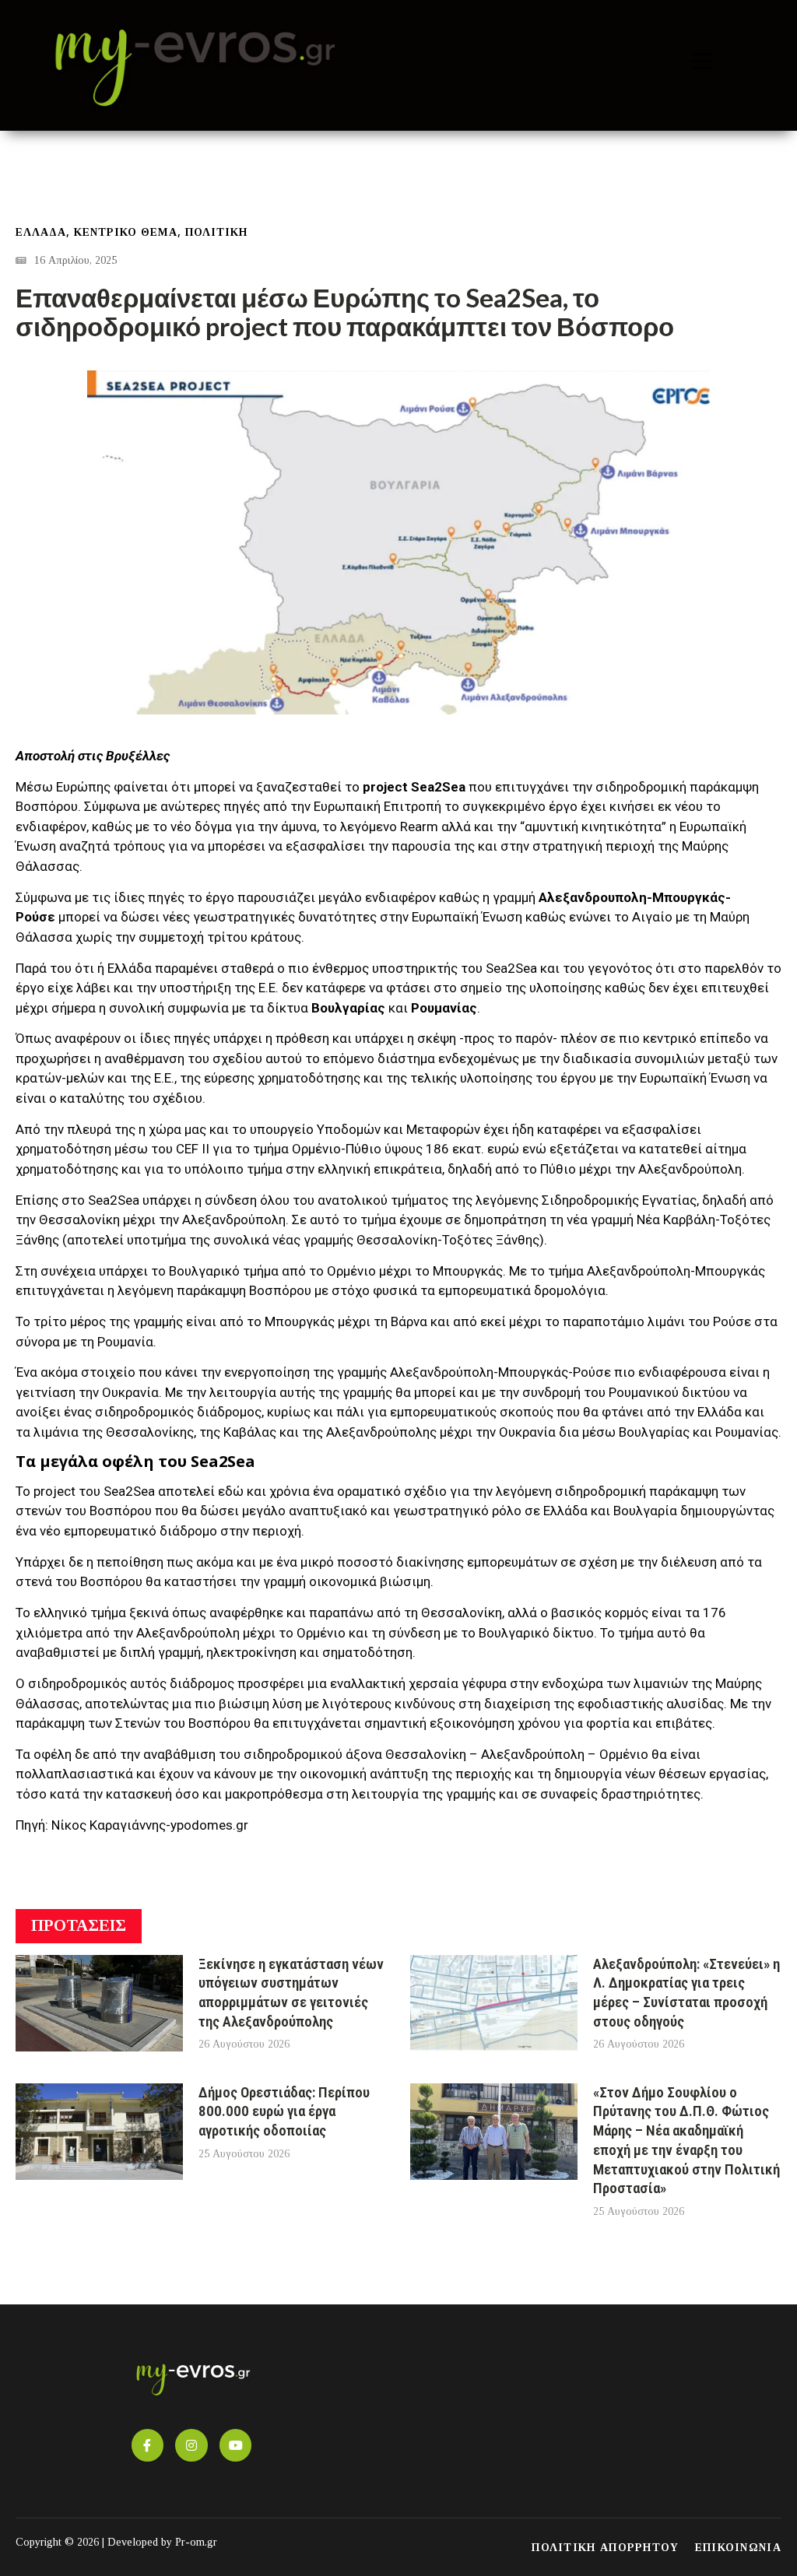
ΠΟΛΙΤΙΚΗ (216, 232)
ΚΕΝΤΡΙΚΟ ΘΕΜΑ (126, 232)
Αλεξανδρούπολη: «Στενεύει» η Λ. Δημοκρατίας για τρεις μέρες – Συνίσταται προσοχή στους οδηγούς (686, 1993)
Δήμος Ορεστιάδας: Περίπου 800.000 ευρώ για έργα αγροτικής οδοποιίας (284, 2111)
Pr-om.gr (196, 2542)
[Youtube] (236, 2445)
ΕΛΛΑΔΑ (41, 232)
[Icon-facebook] (148, 2445)
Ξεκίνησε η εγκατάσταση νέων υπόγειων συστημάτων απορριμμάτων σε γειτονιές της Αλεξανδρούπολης (291, 1993)
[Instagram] (191, 2445)
